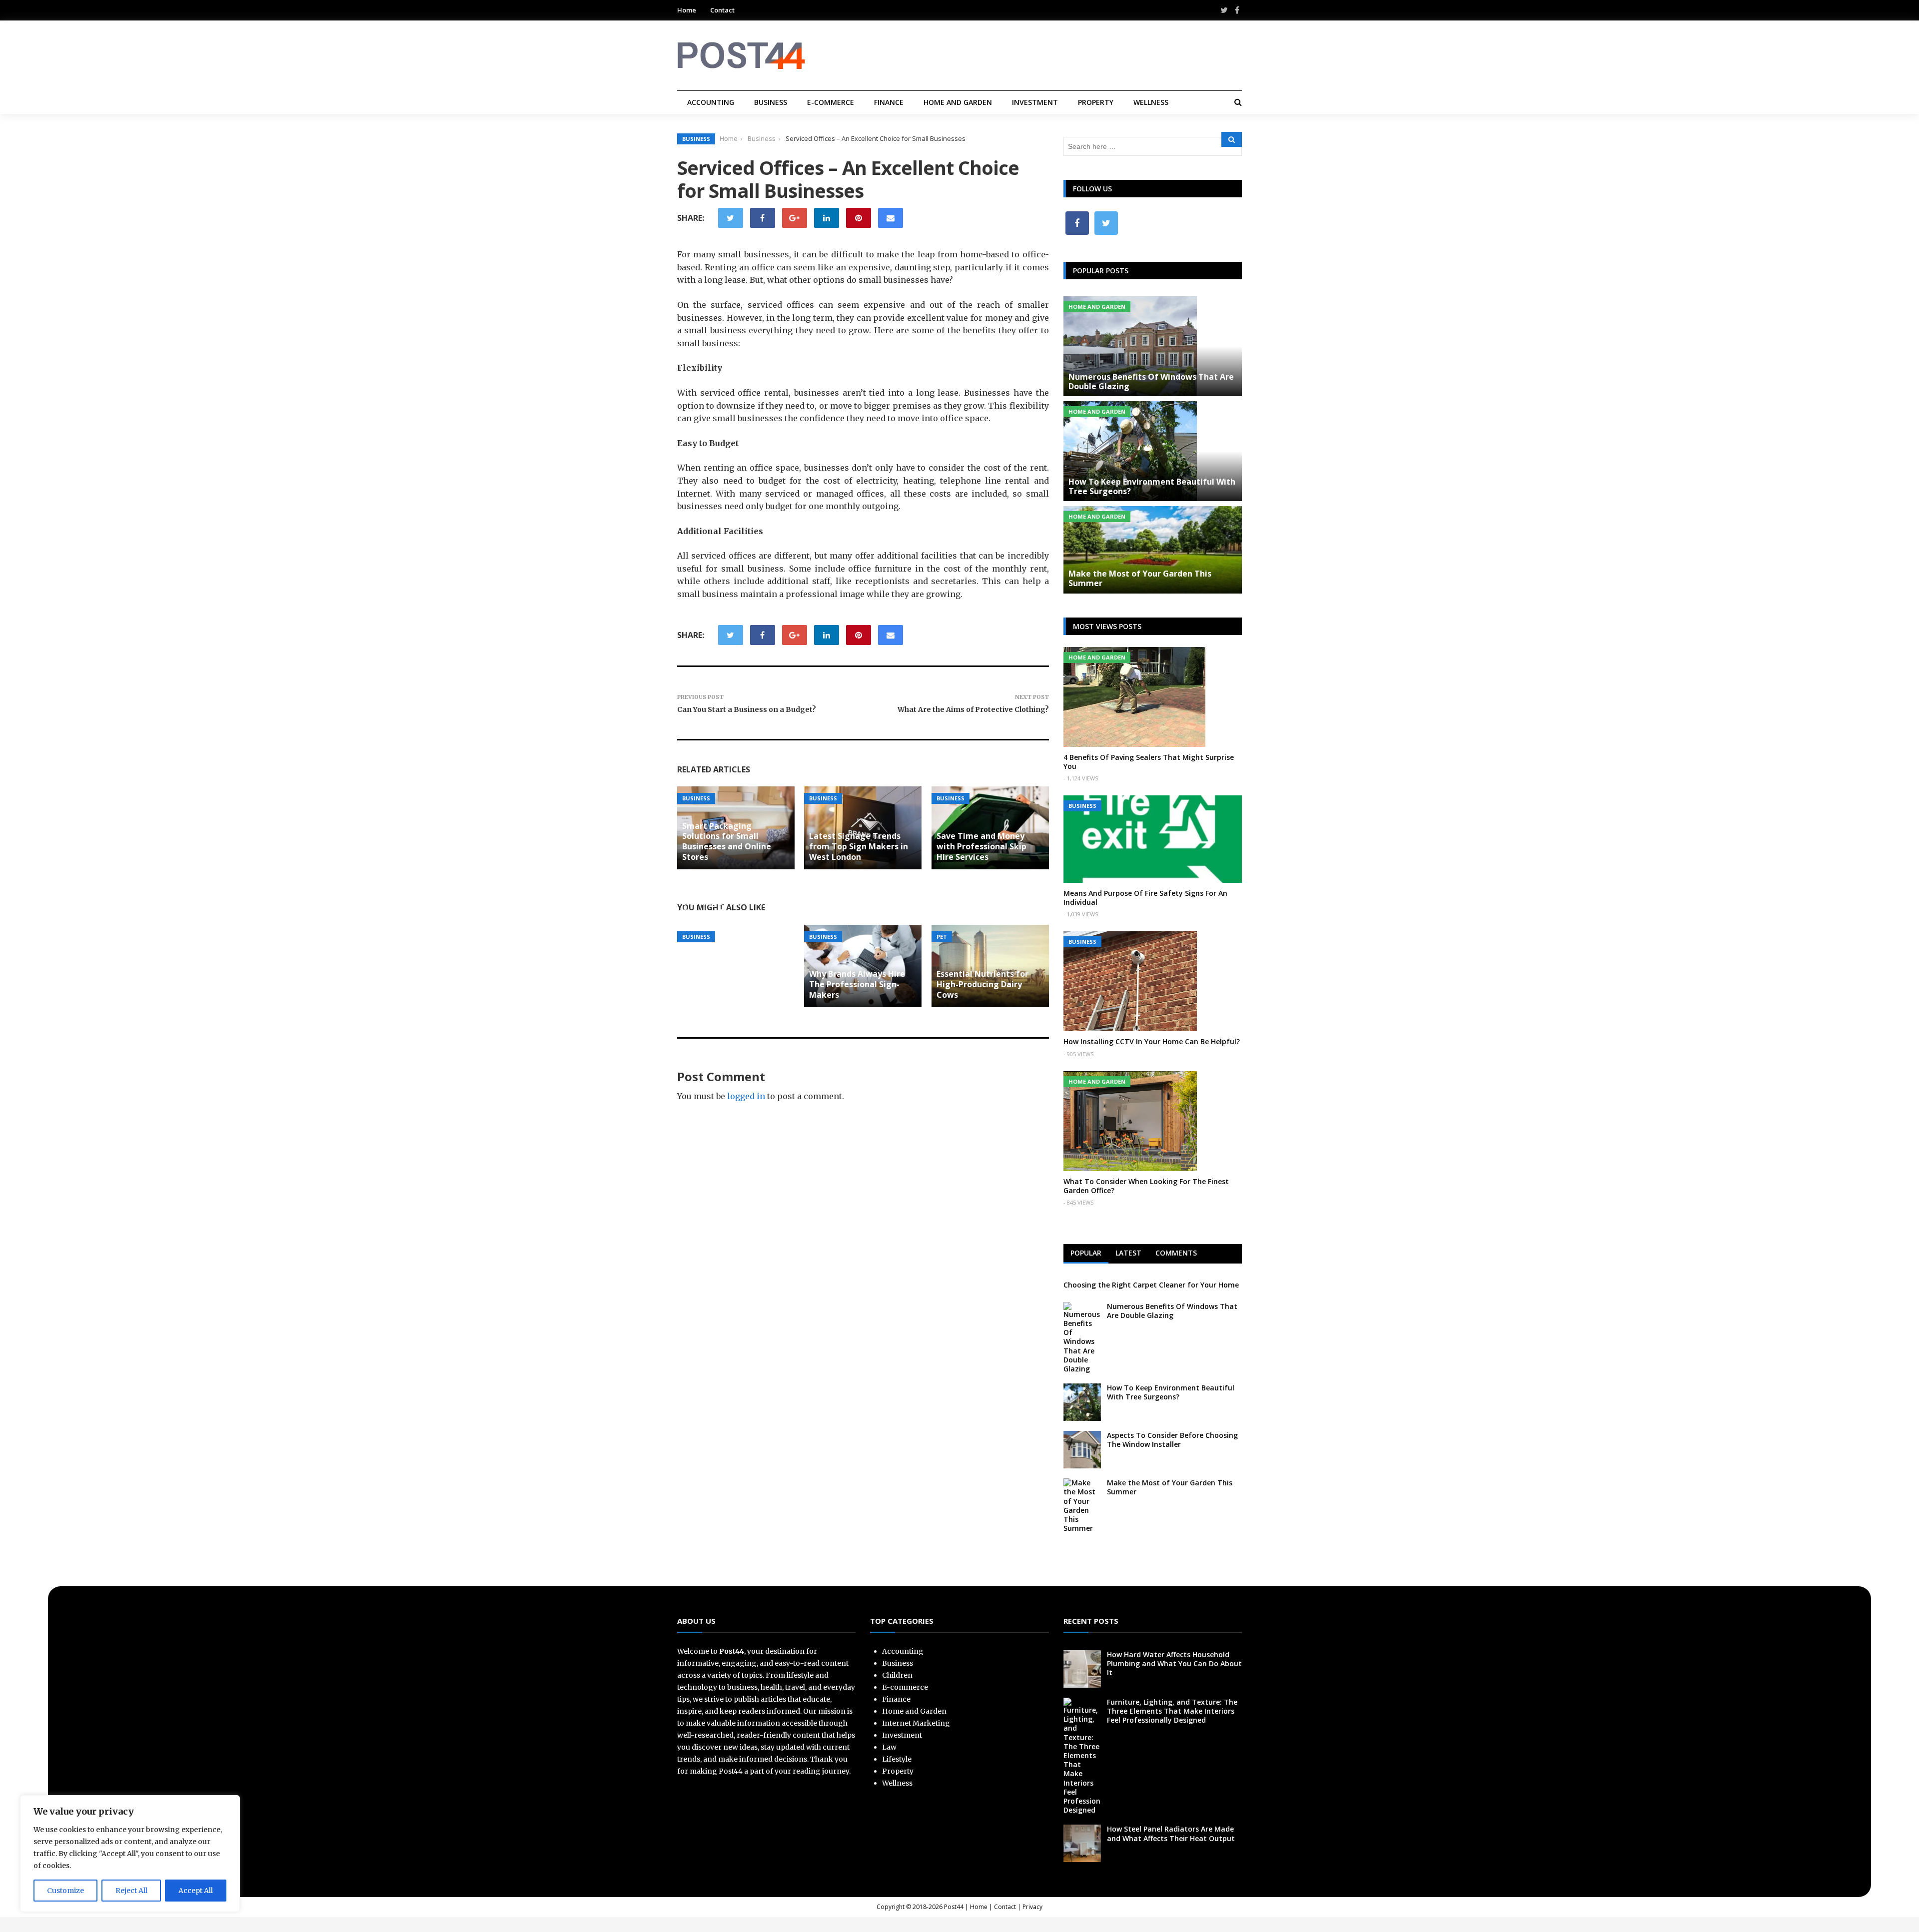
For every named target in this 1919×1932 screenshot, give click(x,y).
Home (687, 10)
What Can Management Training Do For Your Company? (730, 902)
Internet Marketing (916, 1723)
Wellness (1151, 102)
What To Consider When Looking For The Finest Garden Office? (1146, 1186)
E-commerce (831, 102)
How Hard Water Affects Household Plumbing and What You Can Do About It (1174, 1663)
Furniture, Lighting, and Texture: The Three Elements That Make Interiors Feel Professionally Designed (1172, 1711)
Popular (1086, 1253)
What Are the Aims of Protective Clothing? (973, 709)
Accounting (711, 102)
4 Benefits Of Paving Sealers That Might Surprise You (1149, 762)
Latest (1128, 1253)
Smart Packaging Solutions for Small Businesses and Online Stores (727, 841)
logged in (746, 1096)
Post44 (954, 1907)
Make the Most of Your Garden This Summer (1140, 578)
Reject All (131, 1891)
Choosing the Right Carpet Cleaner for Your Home (1151, 1285)
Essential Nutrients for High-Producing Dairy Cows (982, 984)
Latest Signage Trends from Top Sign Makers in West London (859, 846)
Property (1096, 102)
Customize (65, 1891)
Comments (1176, 1253)
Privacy (1032, 1907)
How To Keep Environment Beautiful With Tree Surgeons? (1152, 486)
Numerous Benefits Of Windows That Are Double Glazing (1151, 381)
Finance (889, 102)
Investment (1035, 102)
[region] (130, 1854)
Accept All (196, 1891)
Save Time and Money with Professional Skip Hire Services (981, 846)
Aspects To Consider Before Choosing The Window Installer (1172, 1440)
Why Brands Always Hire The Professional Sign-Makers (857, 984)
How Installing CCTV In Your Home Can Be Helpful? (1152, 1041)
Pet (942, 937)
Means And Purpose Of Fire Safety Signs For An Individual (1145, 898)
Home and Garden (958, 102)
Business (771, 102)
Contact (722, 10)
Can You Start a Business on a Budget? (747, 709)
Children (897, 1675)
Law (889, 1747)
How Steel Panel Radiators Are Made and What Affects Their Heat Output (1171, 1833)
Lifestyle (897, 1759)
